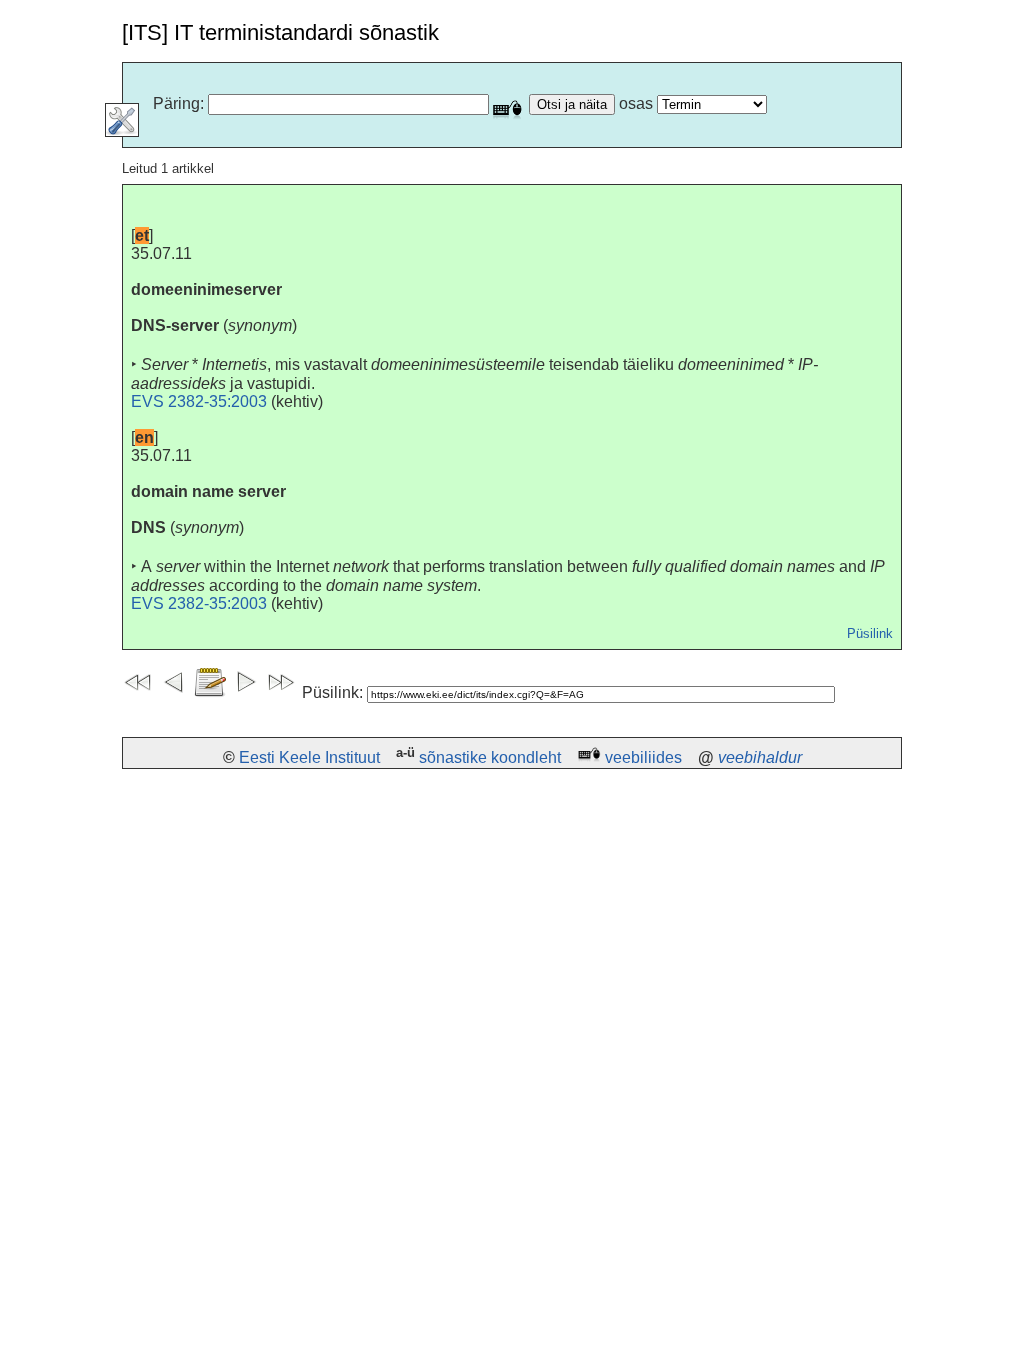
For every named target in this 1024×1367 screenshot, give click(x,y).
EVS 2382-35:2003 (199, 401)
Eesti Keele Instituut (309, 757)
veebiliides (643, 757)
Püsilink (870, 633)
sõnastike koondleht (490, 757)
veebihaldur (760, 757)
